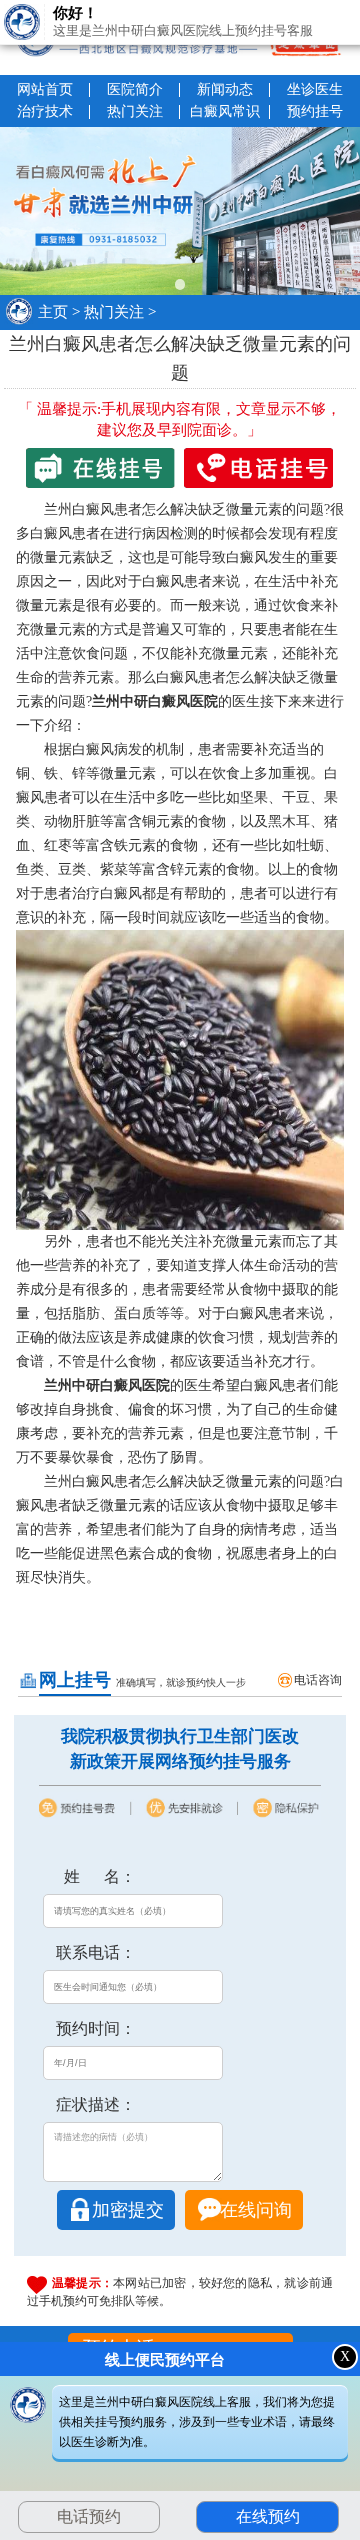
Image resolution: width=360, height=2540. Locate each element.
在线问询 (256, 2210)
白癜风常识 (225, 111)
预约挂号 (315, 111)
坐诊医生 (315, 89)
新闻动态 (225, 89)
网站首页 (45, 89)
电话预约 (89, 2516)
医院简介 (135, 89)
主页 (53, 312)
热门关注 (135, 111)
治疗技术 (45, 111)
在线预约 (268, 2516)
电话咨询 (318, 1680)
